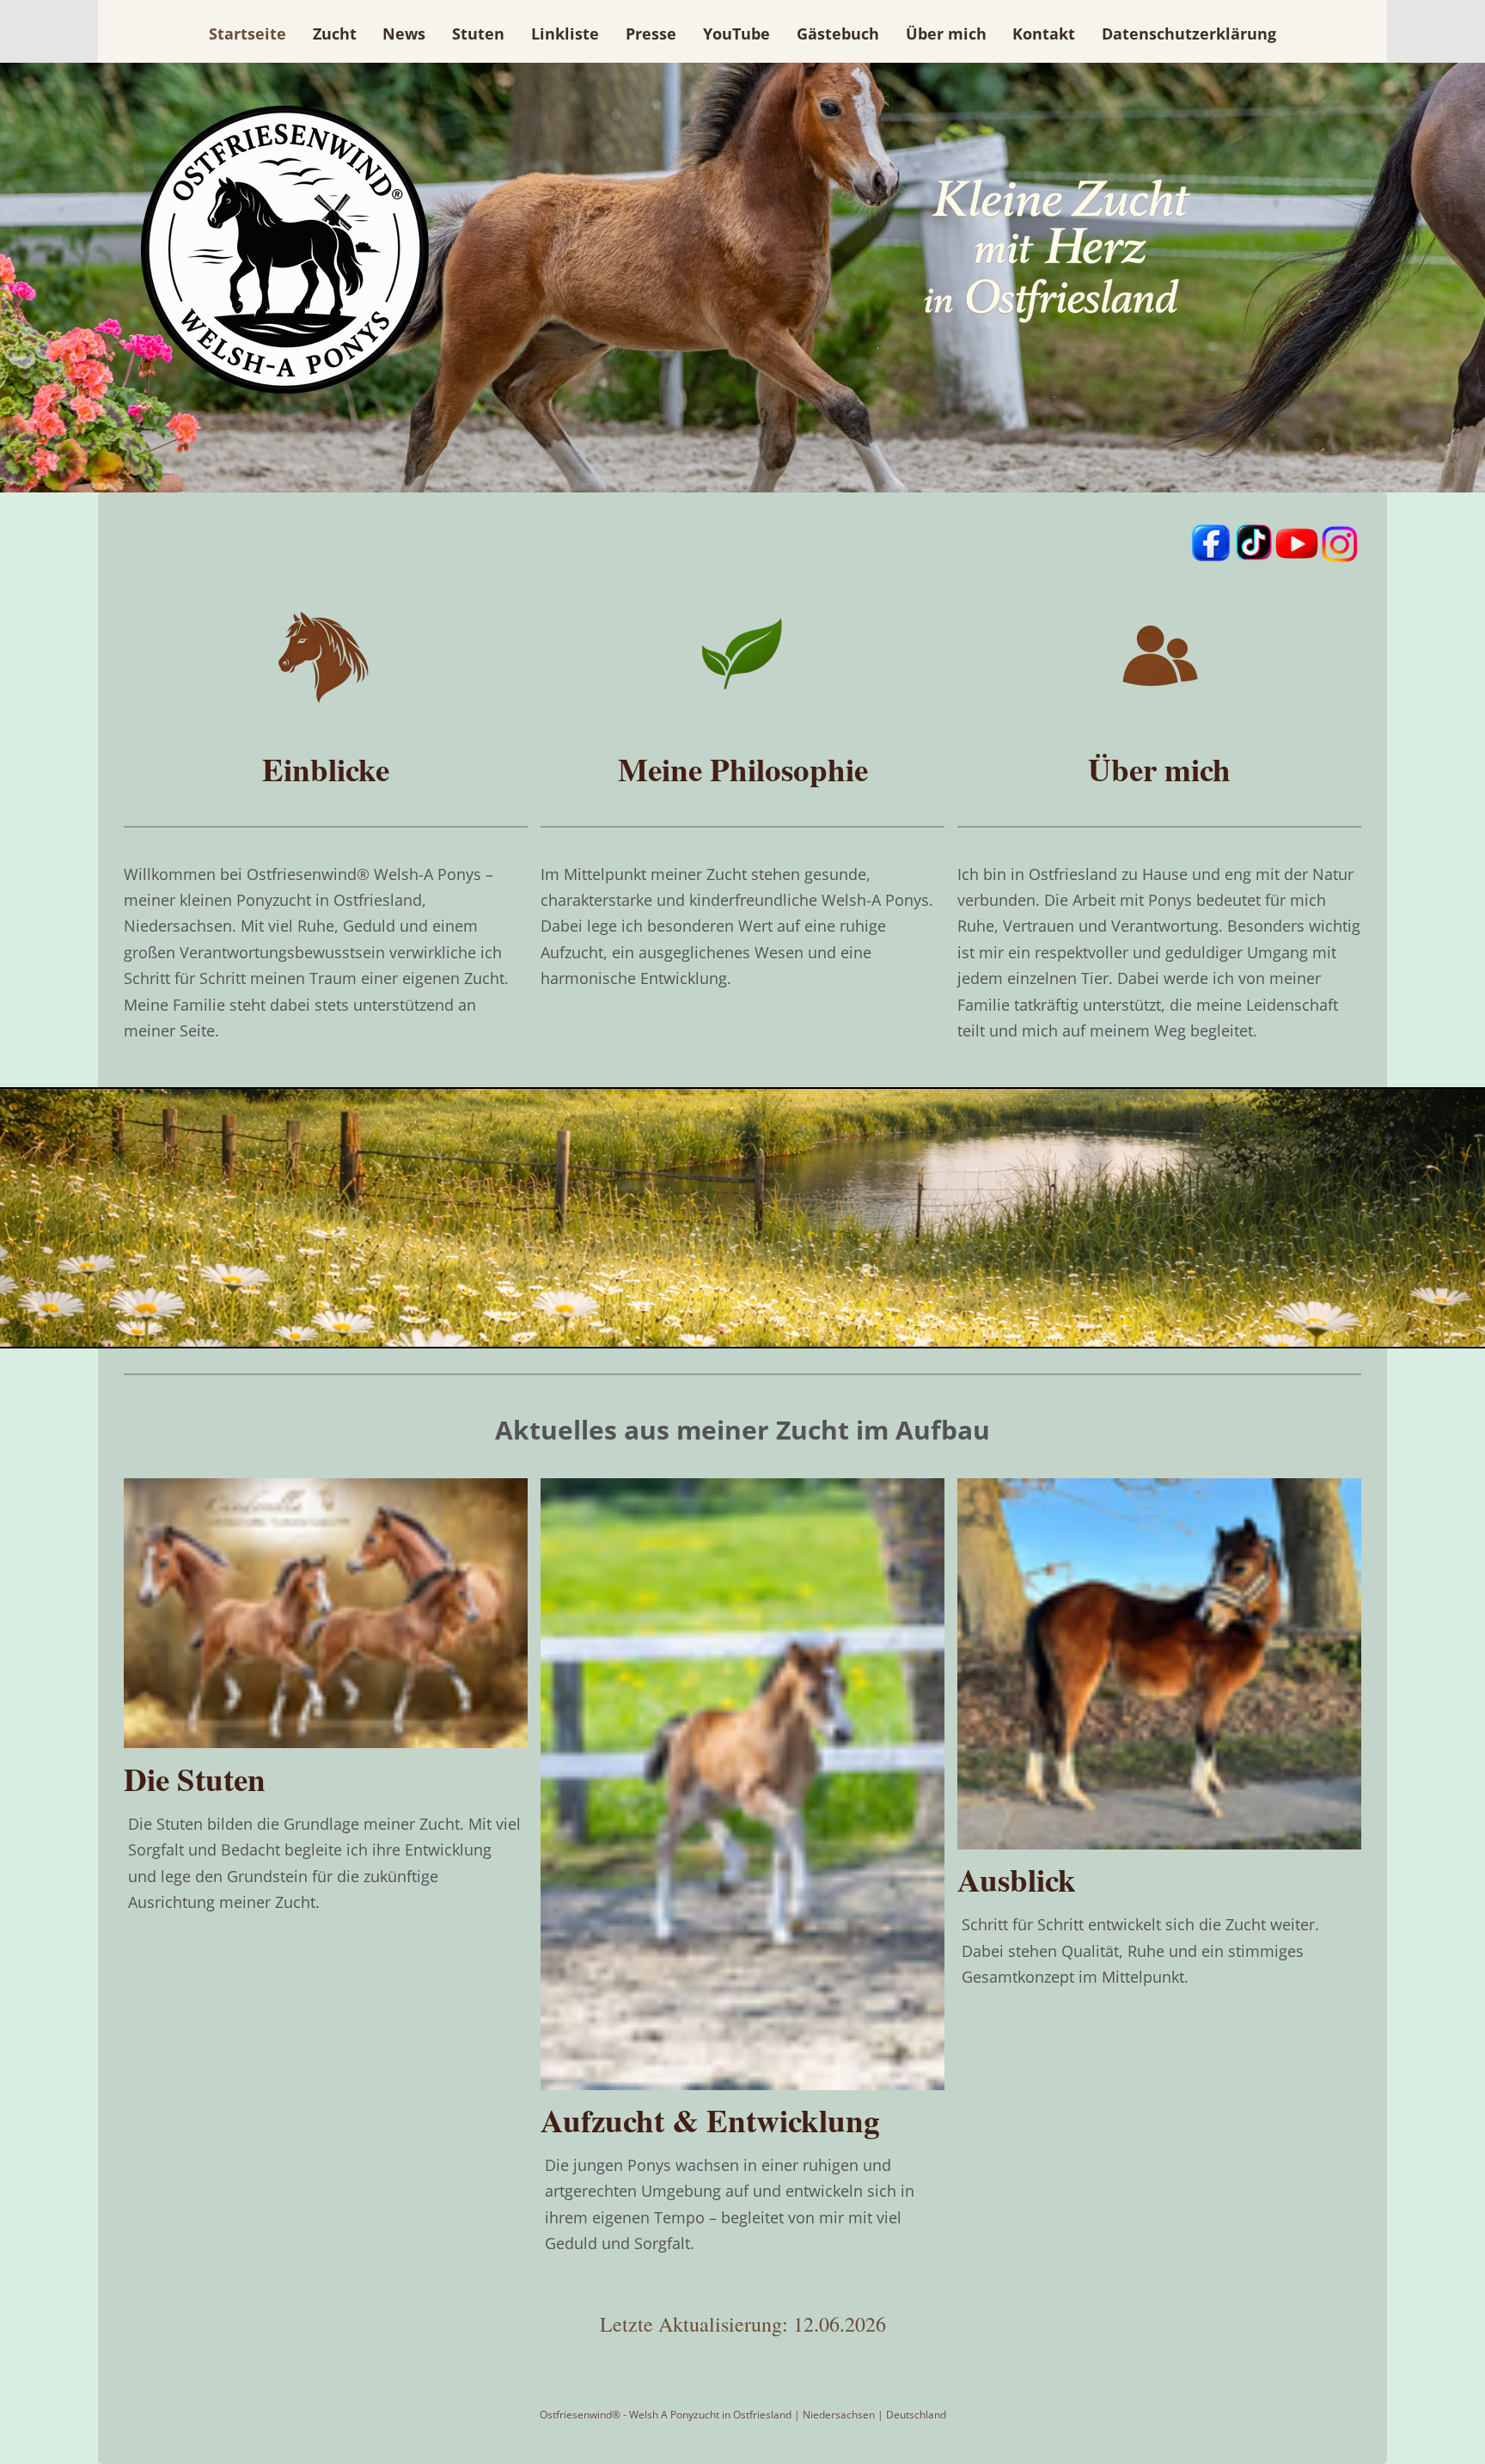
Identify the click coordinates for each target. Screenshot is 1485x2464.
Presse (651, 34)
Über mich (946, 34)
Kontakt (1044, 34)
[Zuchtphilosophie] (742, 714)
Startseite (247, 34)
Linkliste (565, 34)
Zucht (335, 34)
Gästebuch (838, 34)
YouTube (736, 34)
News (404, 34)
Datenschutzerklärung (1189, 34)
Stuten (478, 34)
